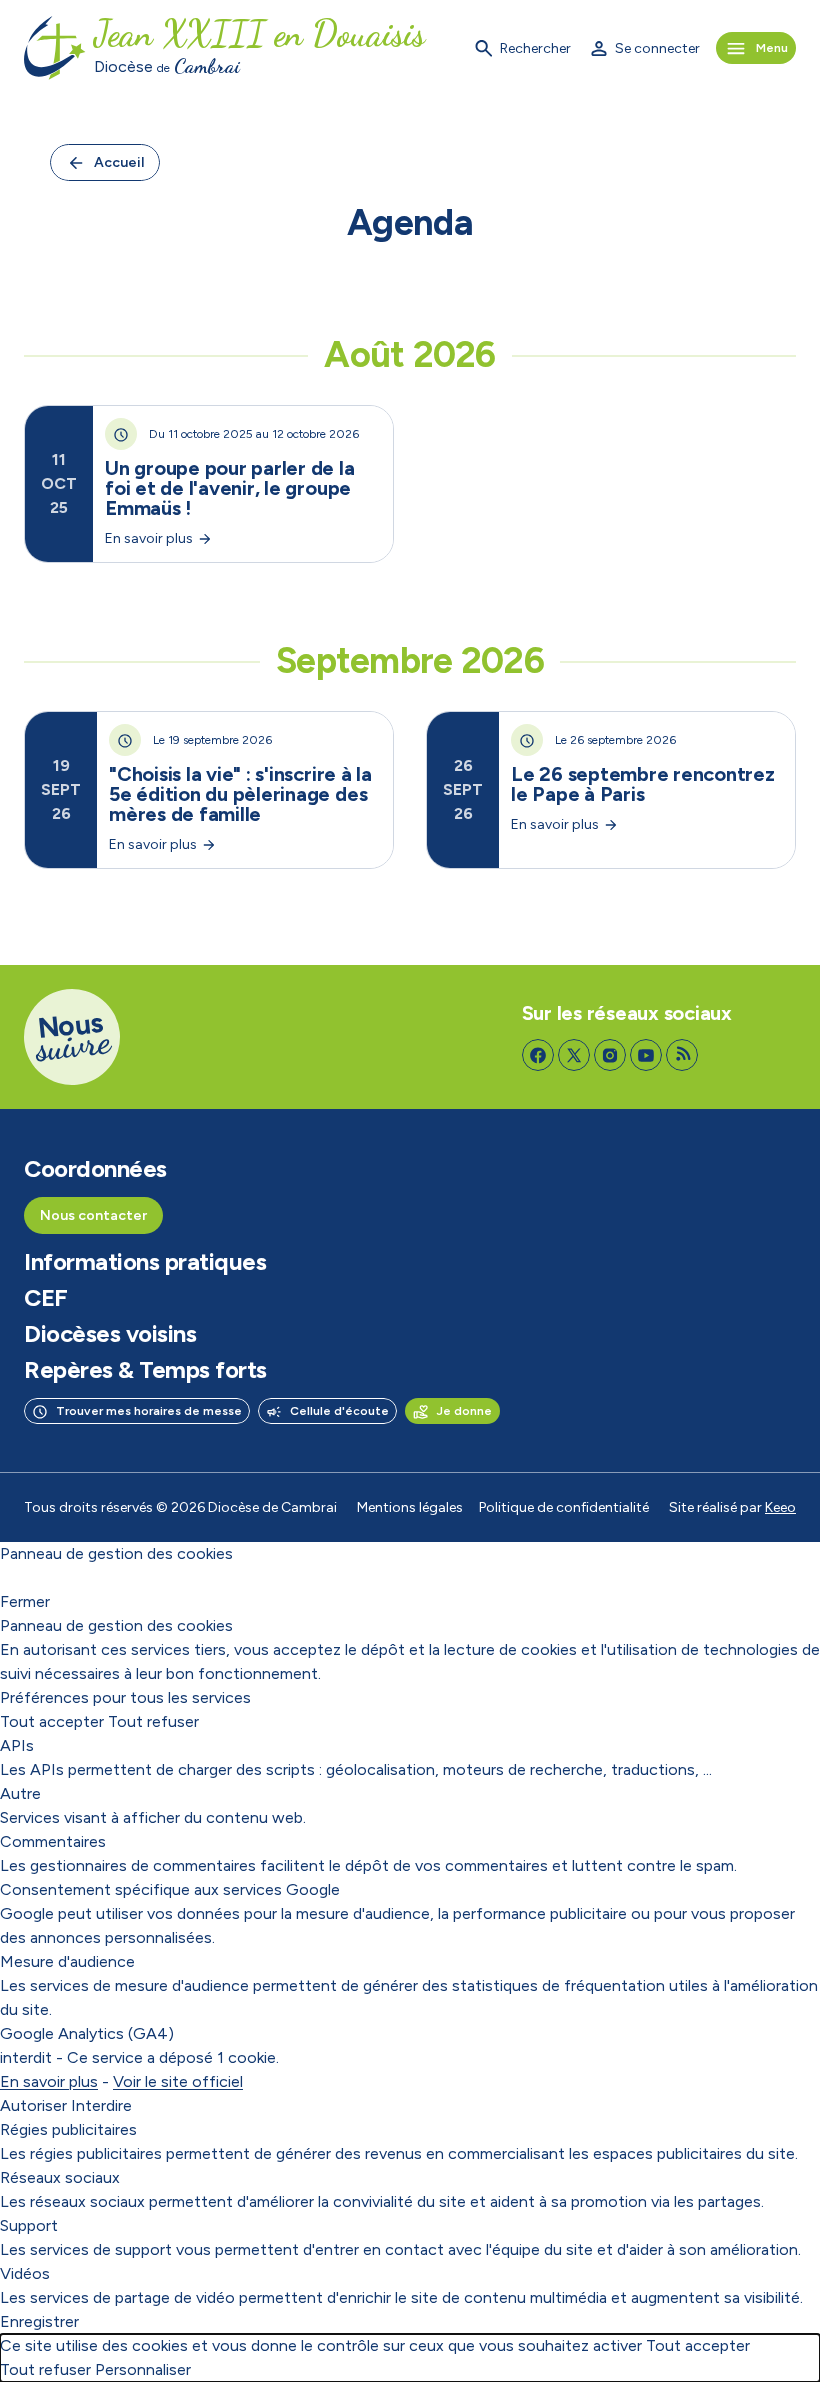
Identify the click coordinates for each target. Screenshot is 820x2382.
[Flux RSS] (682, 1055)
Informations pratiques (145, 1262)
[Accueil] (55, 48)
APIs (17, 1745)
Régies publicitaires (68, 2129)
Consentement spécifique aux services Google (170, 1889)
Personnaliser (143, 2369)
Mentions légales (410, 1507)
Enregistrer (39, 2321)
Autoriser (33, 2105)
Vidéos (25, 2273)
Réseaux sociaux (60, 2177)
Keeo (780, 1507)
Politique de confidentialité (564, 1507)
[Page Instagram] (610, 1055)
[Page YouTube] (646, 1055)
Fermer (25, 1601)
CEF (46, 1298)
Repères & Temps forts (145, 1370)
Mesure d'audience (67, 1961)
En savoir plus (49, 2081)
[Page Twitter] (574, 1055)
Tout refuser (153, 1721)
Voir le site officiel (178, 2081)
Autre (20, 1793)
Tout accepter (52, 1721)
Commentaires (53, 1841)
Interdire (101, 2105)
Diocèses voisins (110, 1334)
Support (29, 2225)
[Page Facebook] (538, 1055)
